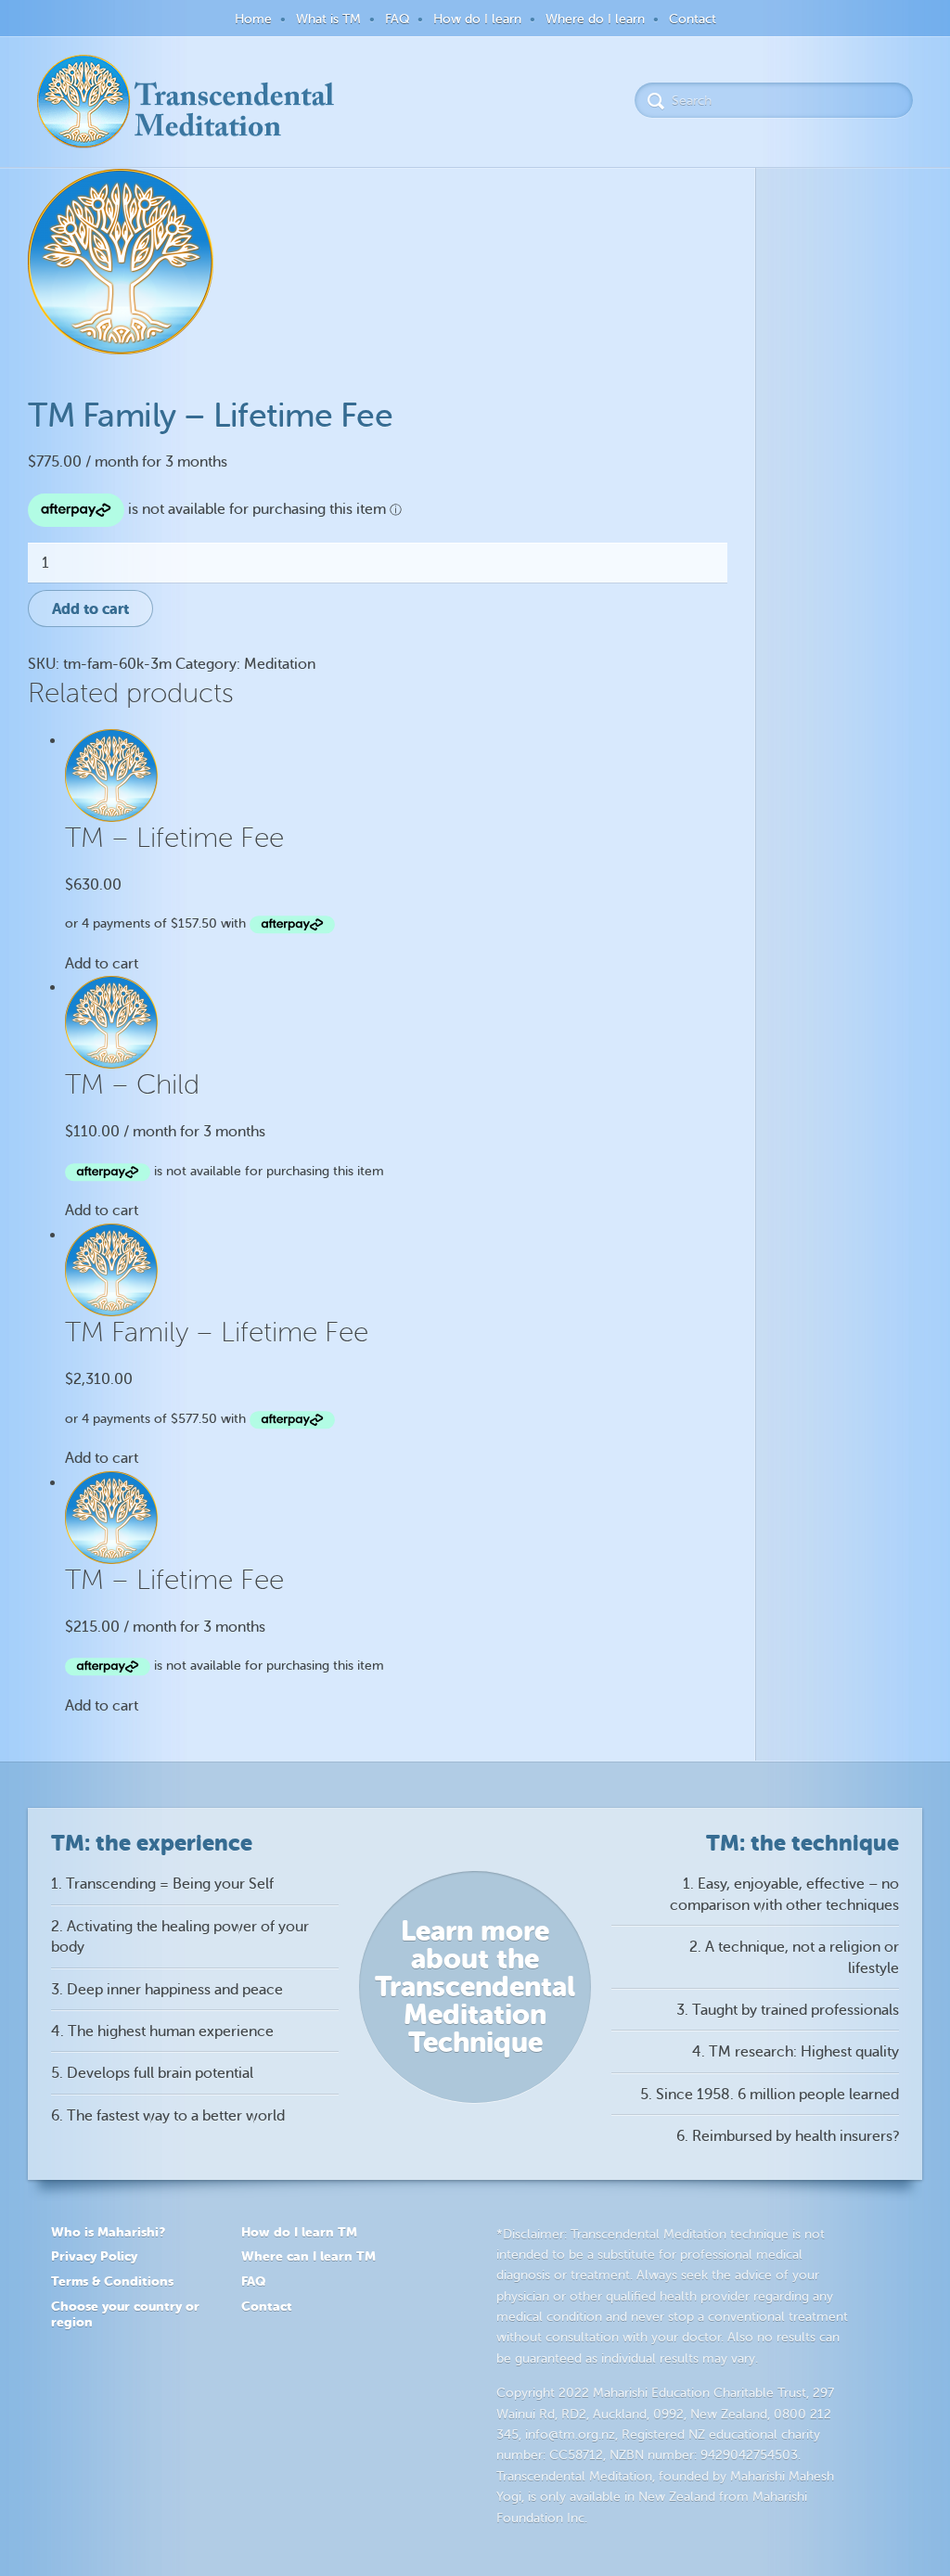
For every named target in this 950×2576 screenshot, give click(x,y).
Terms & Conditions (112, 2281)
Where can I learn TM (308, 2256)
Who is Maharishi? (108, 2232)
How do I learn (477, 19)
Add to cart (90, 609)
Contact (693, 19)
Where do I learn (595, 19)
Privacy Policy (94, 2256)
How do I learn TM (299, 2232)
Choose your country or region (125, 2314)
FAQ (397, 19)
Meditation (280, 664)
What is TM (328, 19)
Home (253, 19)
